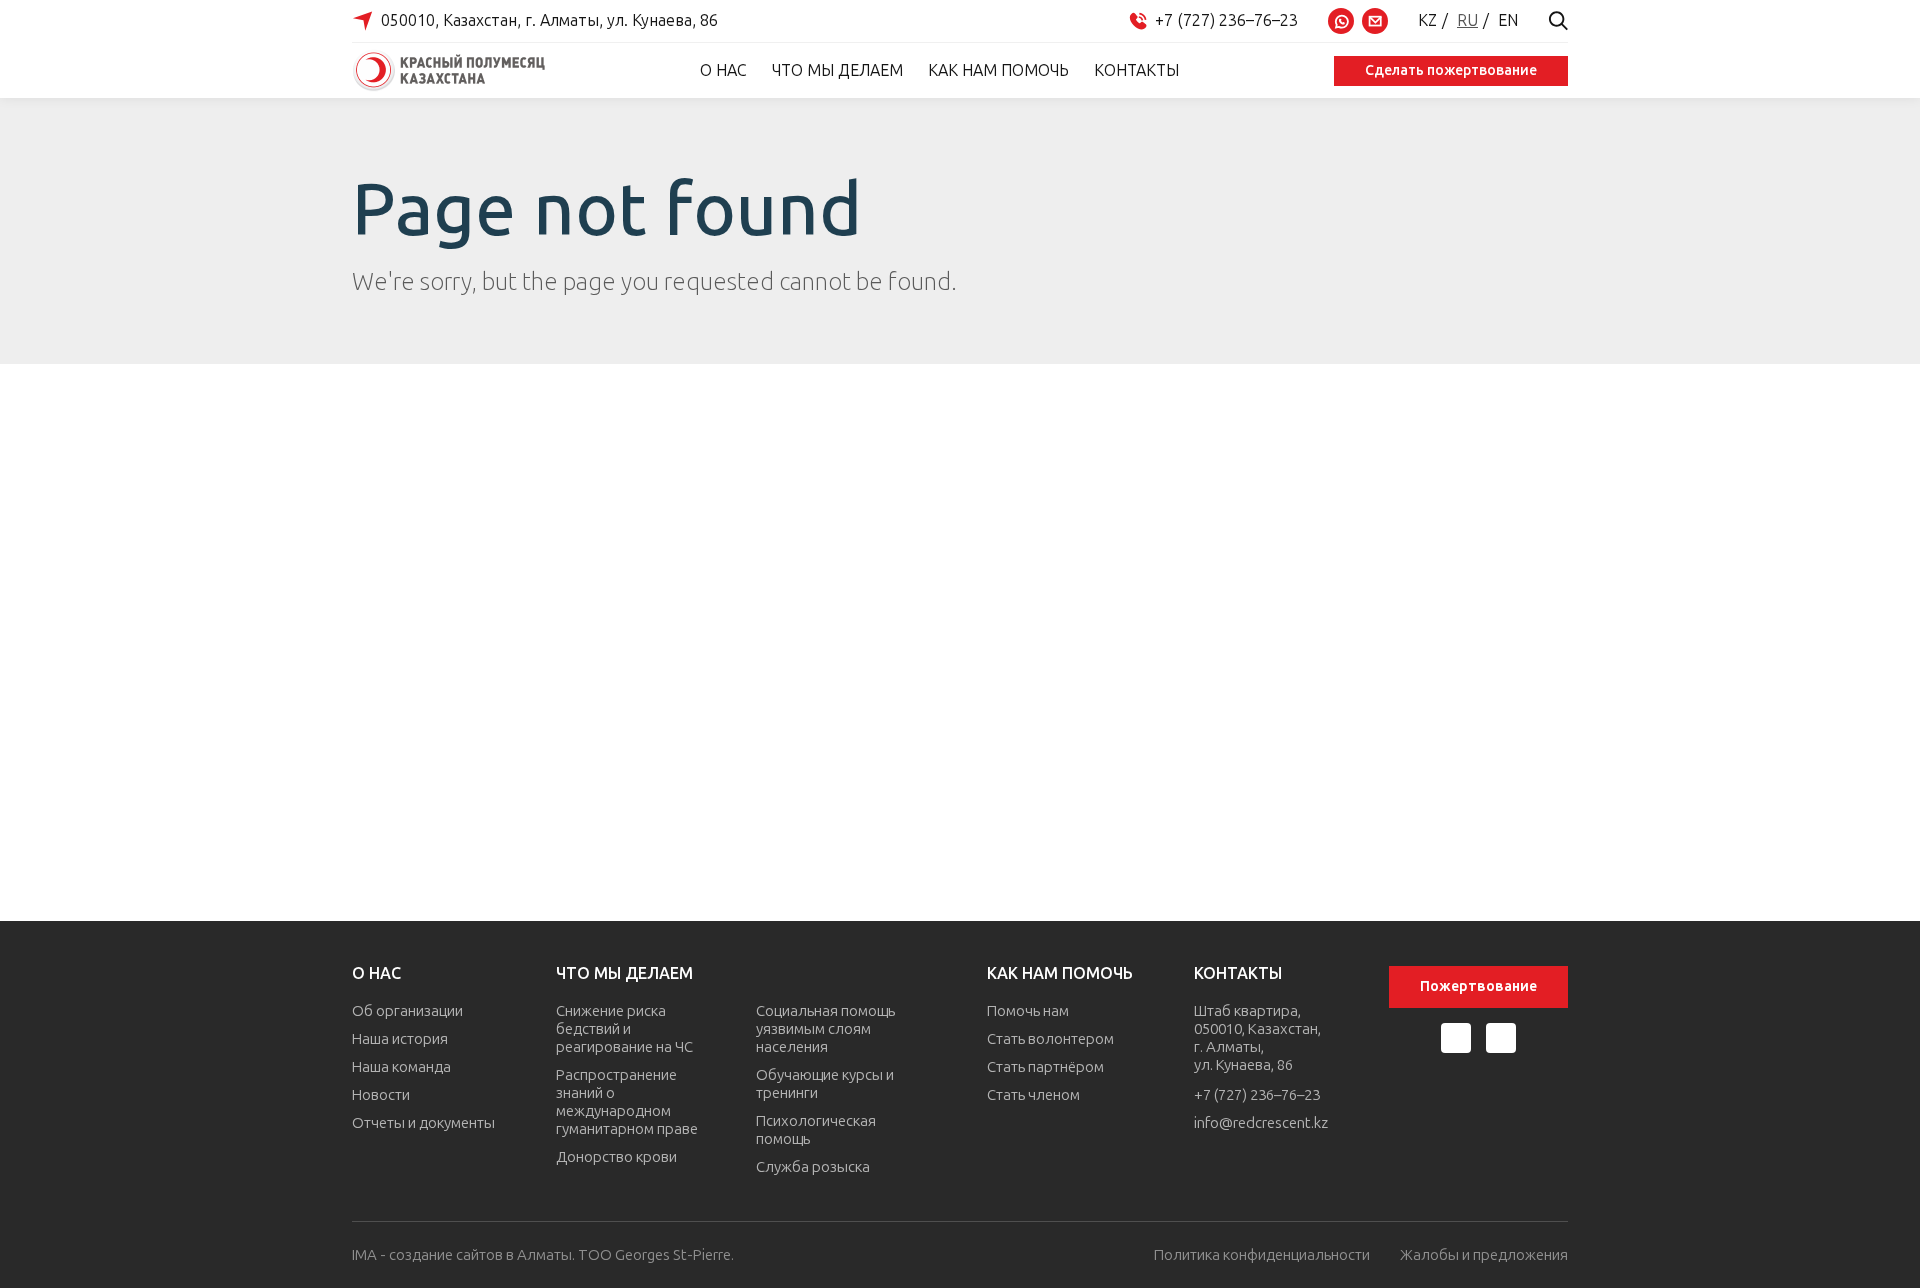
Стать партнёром (1045, 1067)
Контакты (1136, 70)
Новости (381, 1095)
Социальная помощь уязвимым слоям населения (825, 1029)
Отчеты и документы (423, 1123)
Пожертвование (1478, 986)
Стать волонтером (1050, 1039)
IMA (364, 1255)
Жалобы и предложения (1484, 1255)
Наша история (400, 1039)
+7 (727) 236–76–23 (1257, 1095)
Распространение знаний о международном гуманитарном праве (627, 1102)
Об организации (407, 1011)
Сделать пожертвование (1451, 70)
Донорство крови (616, 1157)
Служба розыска (813, 1167)
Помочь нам (1028, 1011)
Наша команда (401, 1067)
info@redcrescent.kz (1261, 1123)
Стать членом (1033, 1095)
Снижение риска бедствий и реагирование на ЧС (624, 1029)
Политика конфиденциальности (1262, 1255)
